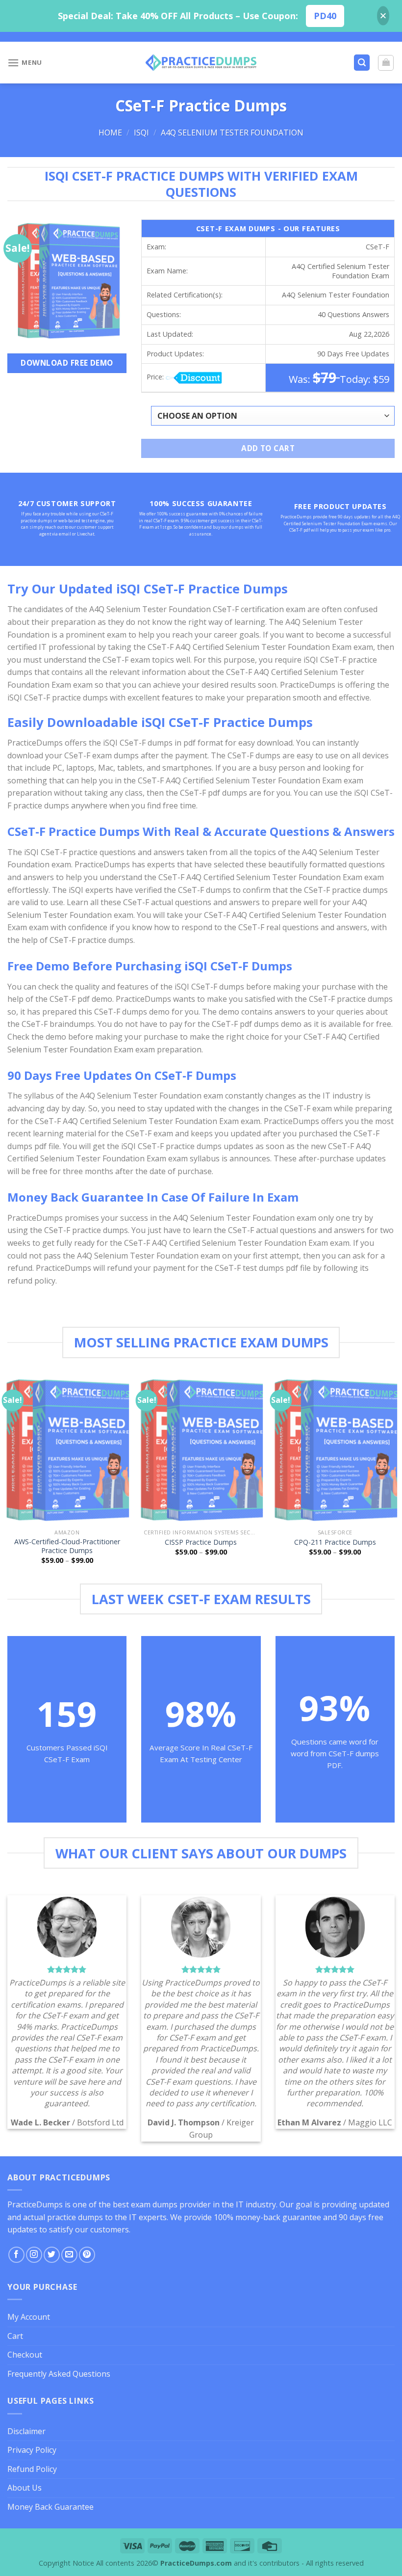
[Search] (362, 63)
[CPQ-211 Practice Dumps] (335, 1449)
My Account (29, 2317)
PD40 (325, 16)
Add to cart (268, 448)
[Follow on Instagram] (34, 2255)
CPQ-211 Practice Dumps (335, 1542)
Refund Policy (32, 2469)
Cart (15, 2336)
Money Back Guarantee (50, 2507)
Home (110, 133)
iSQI (141, 133)
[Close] (383, 16)
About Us (25, 2488)
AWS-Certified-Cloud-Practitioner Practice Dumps (67, 1546)
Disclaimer (26, 2431)
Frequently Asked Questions (59, 2374)
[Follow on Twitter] (52, 2255)
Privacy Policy (32, 2450)
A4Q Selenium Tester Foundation (232, 133)
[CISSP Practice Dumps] (201, 1449)
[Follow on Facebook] (16, 2255)
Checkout (25, 2355)
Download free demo (67, 363)
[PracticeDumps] (201, 63)
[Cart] (386, 63)
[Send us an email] (69, 2255)
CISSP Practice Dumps (201, 1542)
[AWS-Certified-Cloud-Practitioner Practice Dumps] (67, 1449)
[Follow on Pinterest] (87, 2255)
